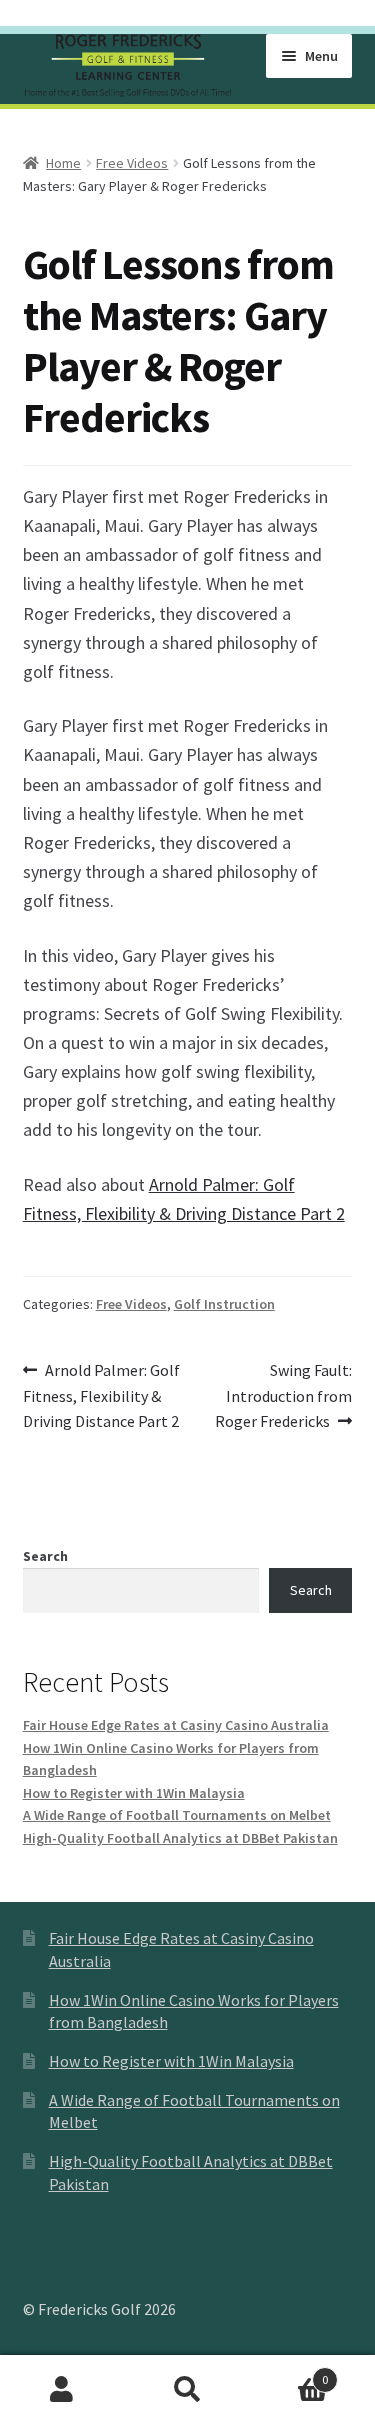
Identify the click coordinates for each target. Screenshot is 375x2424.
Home (63, 163)
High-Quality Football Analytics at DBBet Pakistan (180, 1838)
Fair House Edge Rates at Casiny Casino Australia (176, 1725)
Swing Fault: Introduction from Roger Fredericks (284, 1395)
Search (45, 1556)
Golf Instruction (224, 1304)
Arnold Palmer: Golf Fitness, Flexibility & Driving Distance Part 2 (102, 1395)
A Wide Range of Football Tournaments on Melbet (177, 1815)
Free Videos (132, 163)
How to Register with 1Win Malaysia (134, 1793)
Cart (289, 2372)
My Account (62, 2390)
